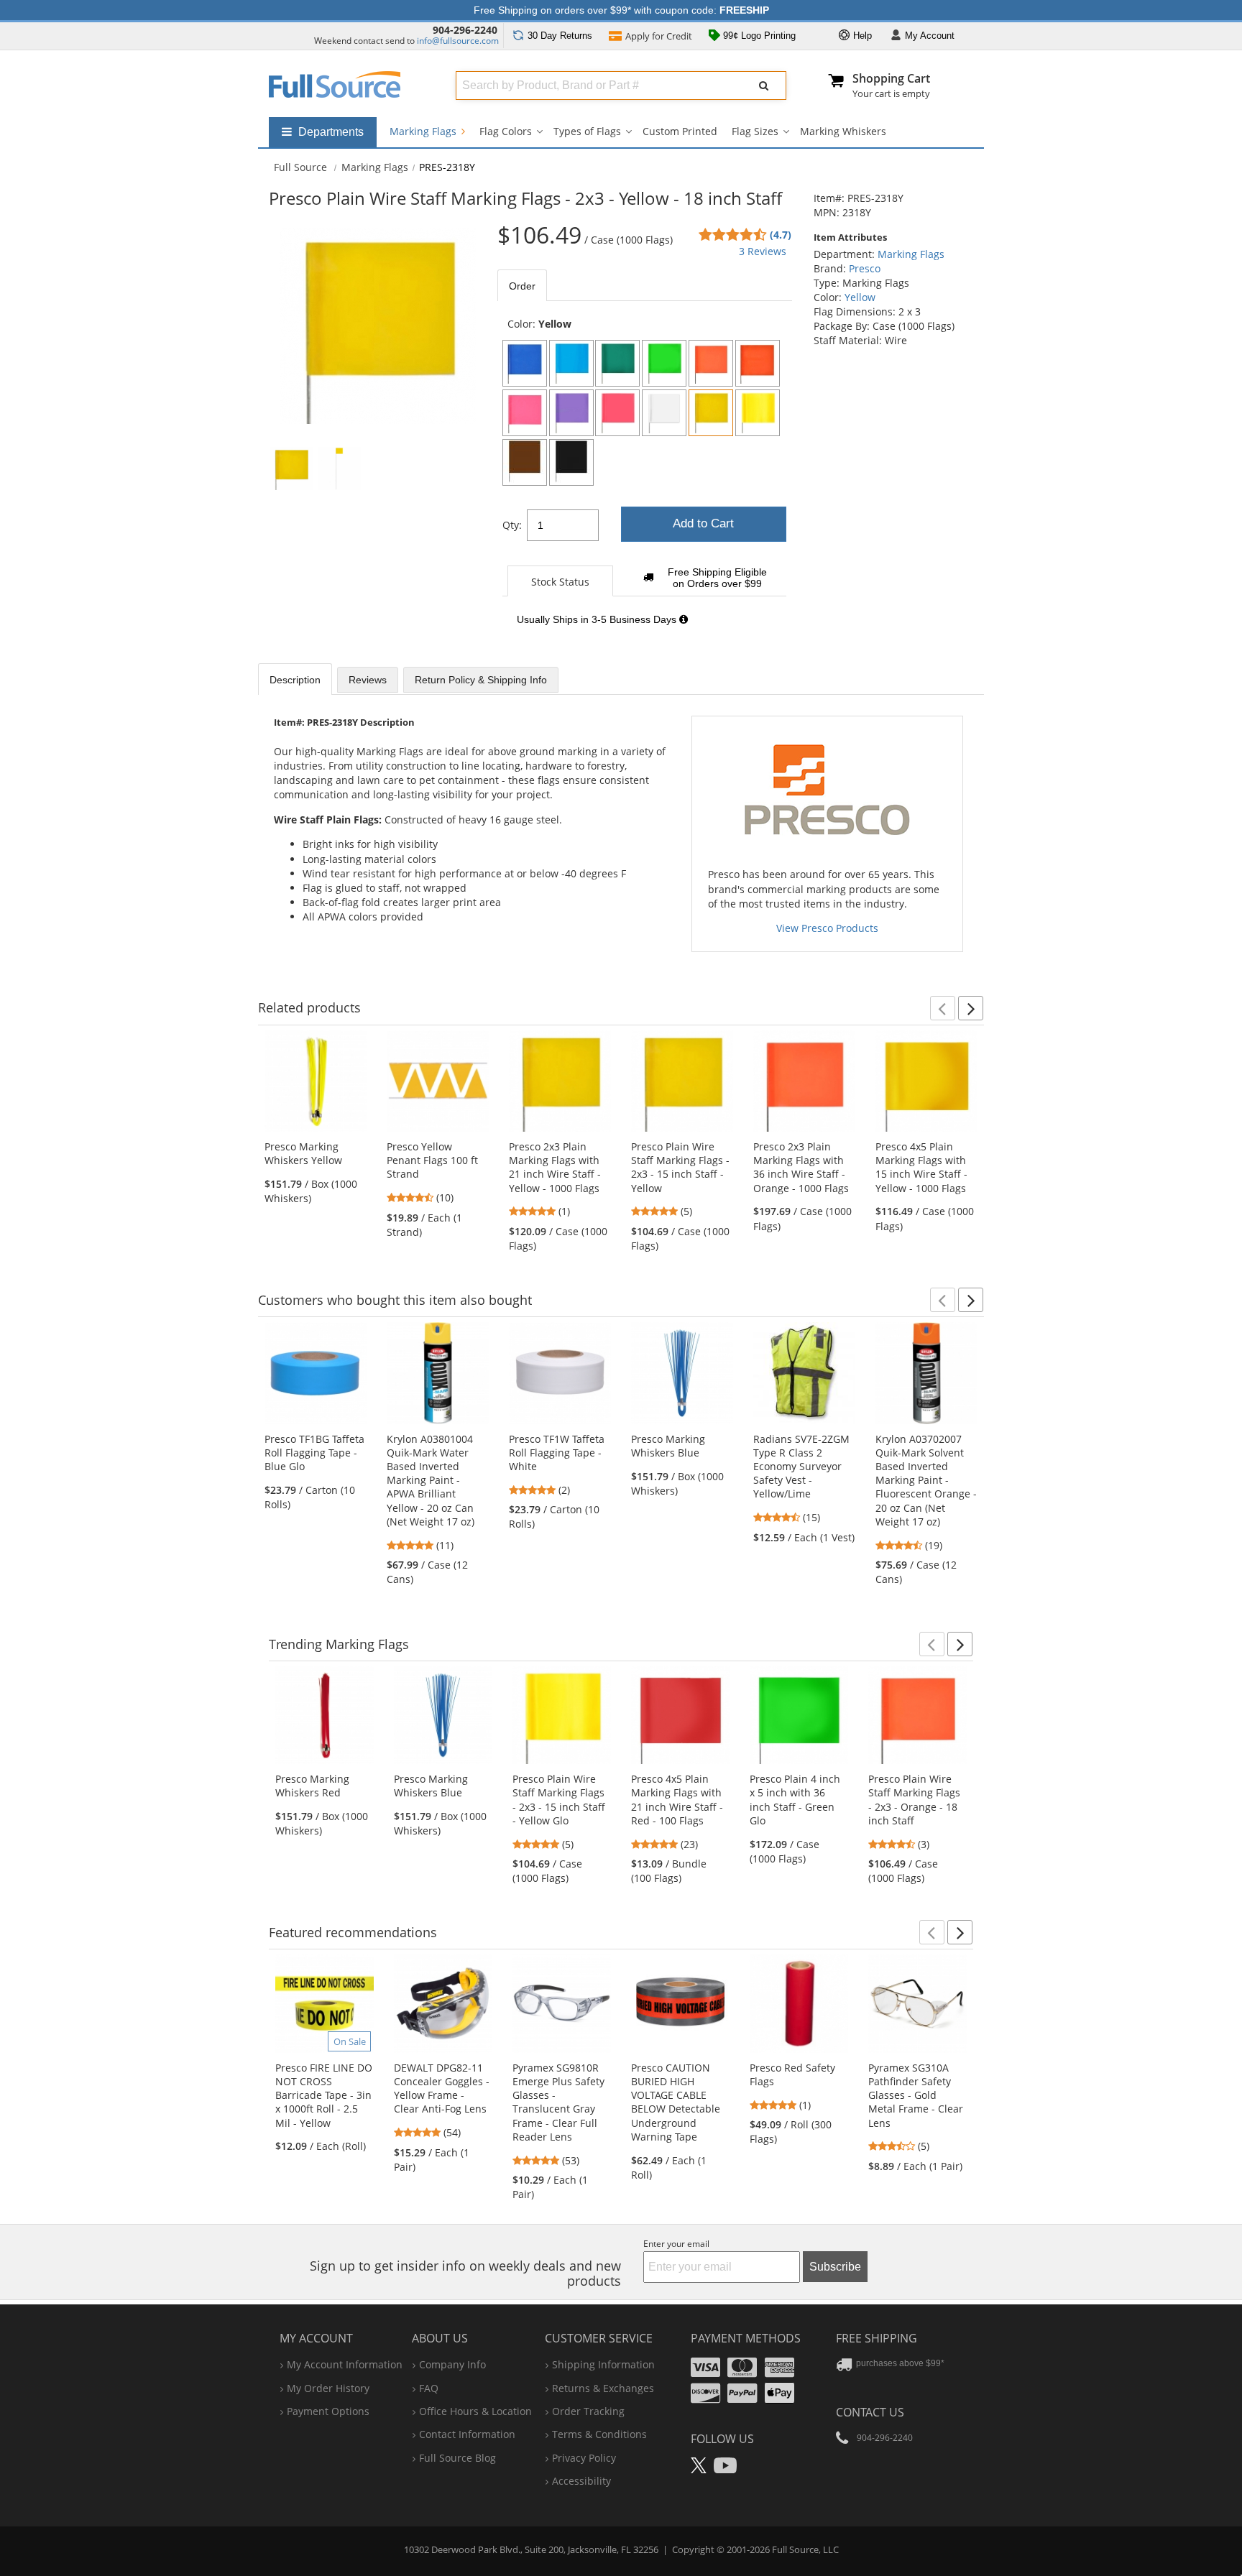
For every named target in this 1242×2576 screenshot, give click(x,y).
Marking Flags (424, 131)
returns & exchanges (603, 2388)
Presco (865, 268)
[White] (664, 413)
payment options (328, 2411)
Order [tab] (522, 286)
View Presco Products (827, 928)
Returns (560, 36)
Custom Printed (680, 131)
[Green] (617, 363)
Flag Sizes (755, 131)
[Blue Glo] (571, 363)
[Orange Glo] (758, 363)
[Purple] (571, 413)
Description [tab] (295, 680)
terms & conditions (599, 2434)
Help (861, 36)
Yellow (860, 297)
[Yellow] (711, 413)
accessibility (581, 2481)
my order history (328, 2388)
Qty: (512, 525)
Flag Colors (506, 131)
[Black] (571, 462)
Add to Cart (703, 523)
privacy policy (584, 2458)
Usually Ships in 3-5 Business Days (598, 619)
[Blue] (525, 363)
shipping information (603, 2364)
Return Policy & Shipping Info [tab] (481, 680)
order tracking (588, 2411)
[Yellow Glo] (758, 413)
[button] (943, 1008)
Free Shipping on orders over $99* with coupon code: (621, 10)
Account (930, 36)
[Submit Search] (764, 86)
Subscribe (835, 2267)
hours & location (475, 2411)
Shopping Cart (891, 78)
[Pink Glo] (525, 413)
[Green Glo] (664, 363)
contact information (467, 2434)
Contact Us (870, 2412)
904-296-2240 (465, 30)
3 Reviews (763, 251)
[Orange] (711, 363)
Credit (659, 36)
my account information (345, 2364)
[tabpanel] (645, 479)
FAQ (429, 2388)
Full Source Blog (457, 2458)
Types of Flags (587, 131)
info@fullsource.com (458, 41)
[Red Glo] (617, 413)
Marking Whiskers (843, 131)
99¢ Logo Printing (758, 36)
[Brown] (525, 462)
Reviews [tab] (368, 680)
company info (452, 2364)
